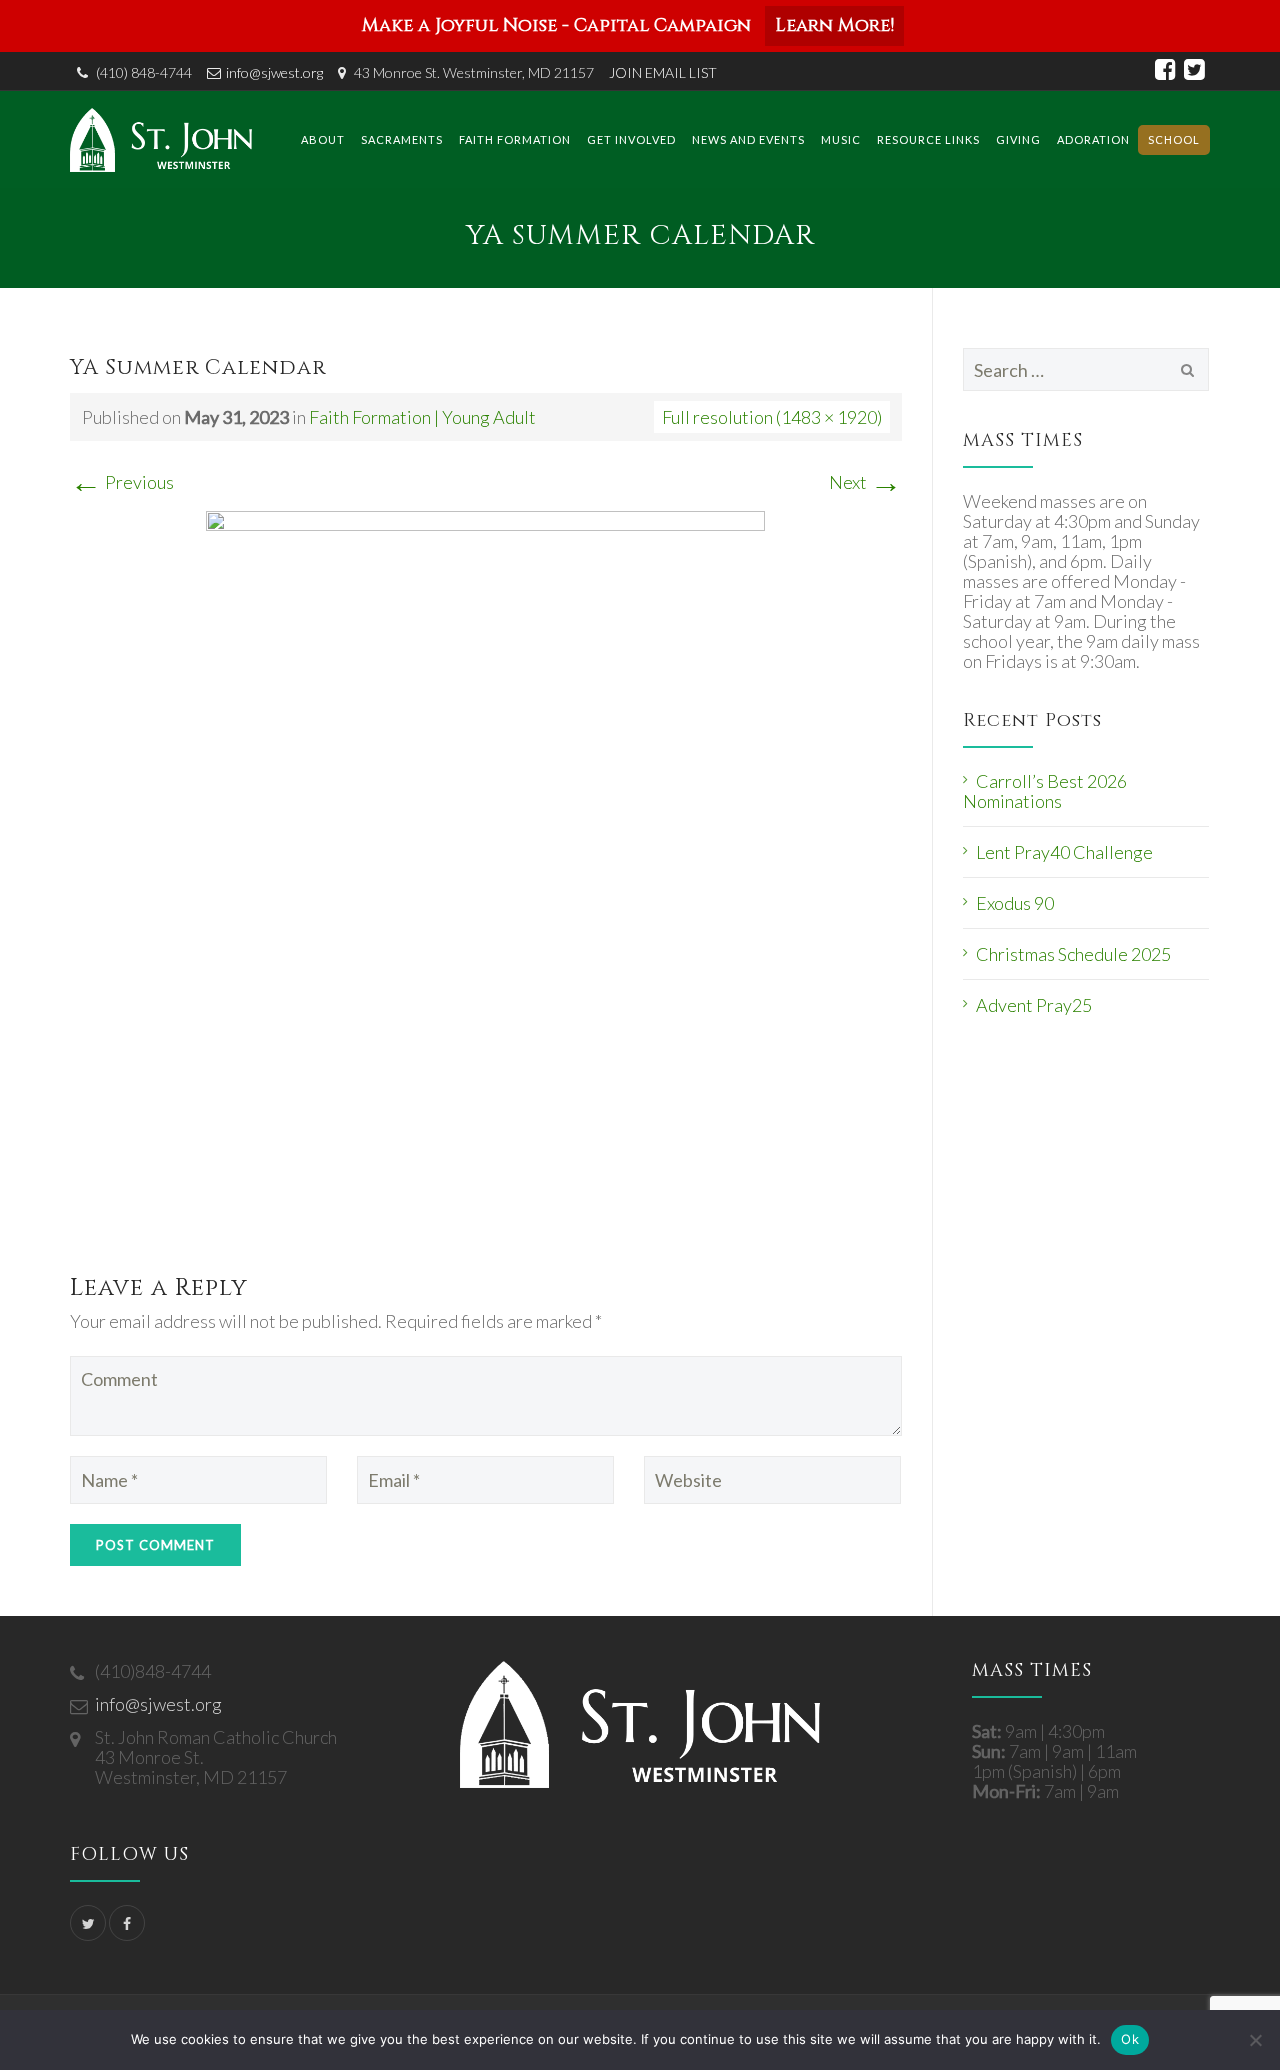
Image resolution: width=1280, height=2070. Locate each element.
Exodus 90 (1015, 903)
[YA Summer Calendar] (485, 870)
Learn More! (834, 25)
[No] (1255, 2040)
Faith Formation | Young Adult (422, 417)
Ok (1130, 2039)
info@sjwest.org (274, 72)
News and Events (748, 139)
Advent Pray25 (1034, 1005)
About (323, 139)
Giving (1018, 139)
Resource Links (928, 139)
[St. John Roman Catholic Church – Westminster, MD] (161, 139)
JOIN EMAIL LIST (663, 72)
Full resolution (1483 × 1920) (772, 417)
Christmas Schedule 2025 (1073, 954)
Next (865, 482)
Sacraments (402, 139)
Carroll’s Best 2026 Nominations (1045, 791)
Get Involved (631, 139)
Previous (122, 482)
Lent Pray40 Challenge (1064, 852)
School (1174, 139)
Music (841, 139)
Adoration (1093, 139)
